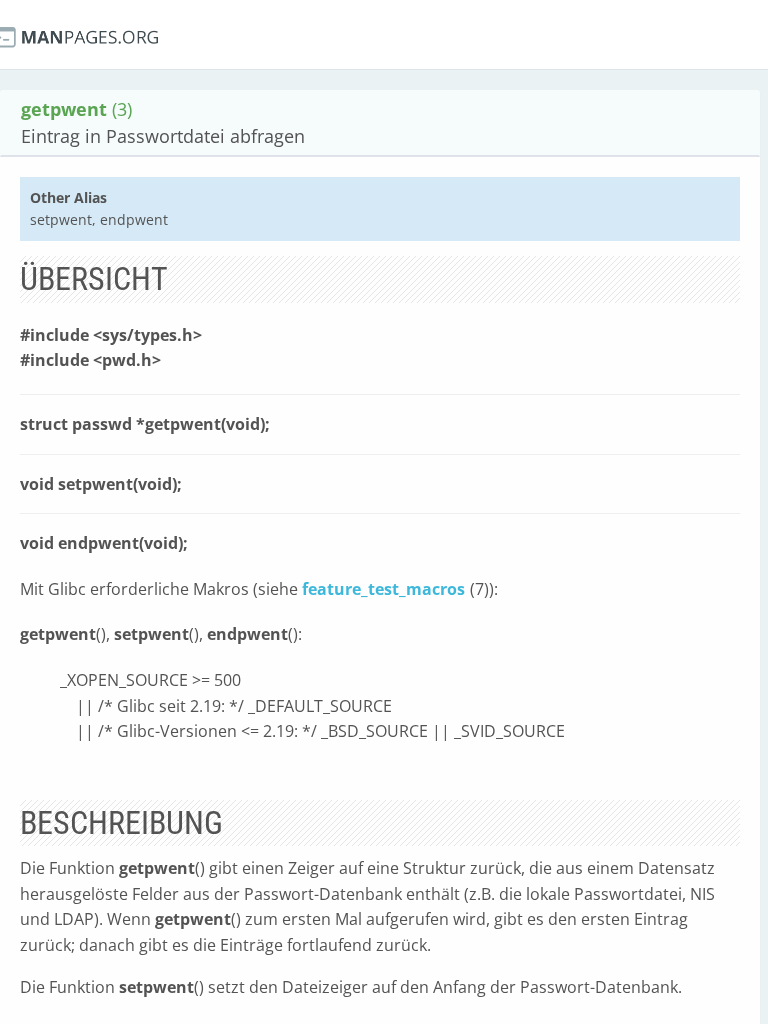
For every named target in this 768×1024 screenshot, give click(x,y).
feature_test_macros (383, 589)
